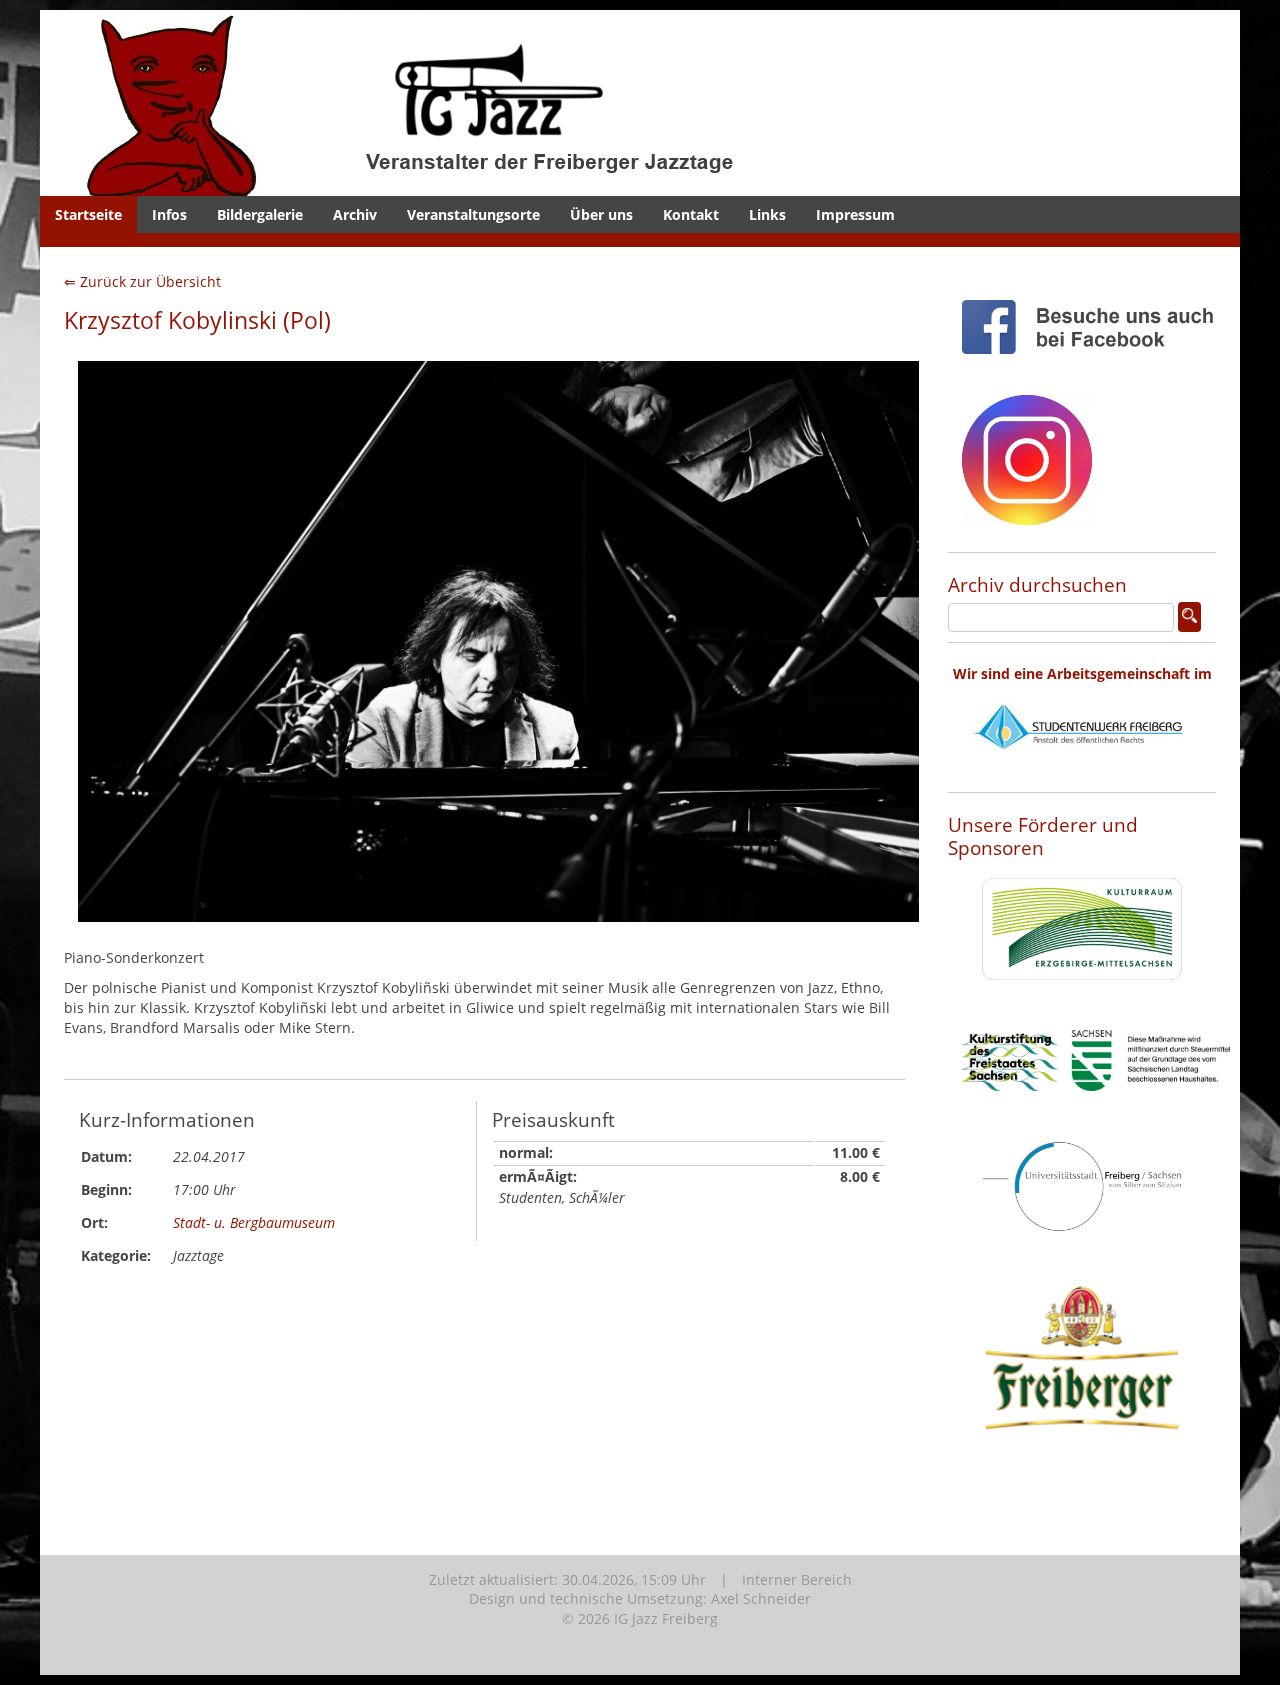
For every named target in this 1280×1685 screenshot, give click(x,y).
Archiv (355, 214)
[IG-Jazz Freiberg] (465, 185)
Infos (169, 214)
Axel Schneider (761, 1598)
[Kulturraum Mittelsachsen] (1082, 995)
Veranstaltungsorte (473, 214)
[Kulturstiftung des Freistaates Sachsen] (1096, 1106)
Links (767, 214)
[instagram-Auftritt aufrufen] (1027, 540)
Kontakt (691, 214)
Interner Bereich (797, 1579)
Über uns (601, 214)
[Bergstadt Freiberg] (1082, 1247)
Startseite (88, 214)
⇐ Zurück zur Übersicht (142, 281)
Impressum (855, 214)
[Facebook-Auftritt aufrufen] (1096, 369)
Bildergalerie (260, 214)
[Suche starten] (1189, 617)
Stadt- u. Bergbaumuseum (254, 1222)
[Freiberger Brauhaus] (1082, 1480)
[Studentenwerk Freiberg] (1082, 772)
